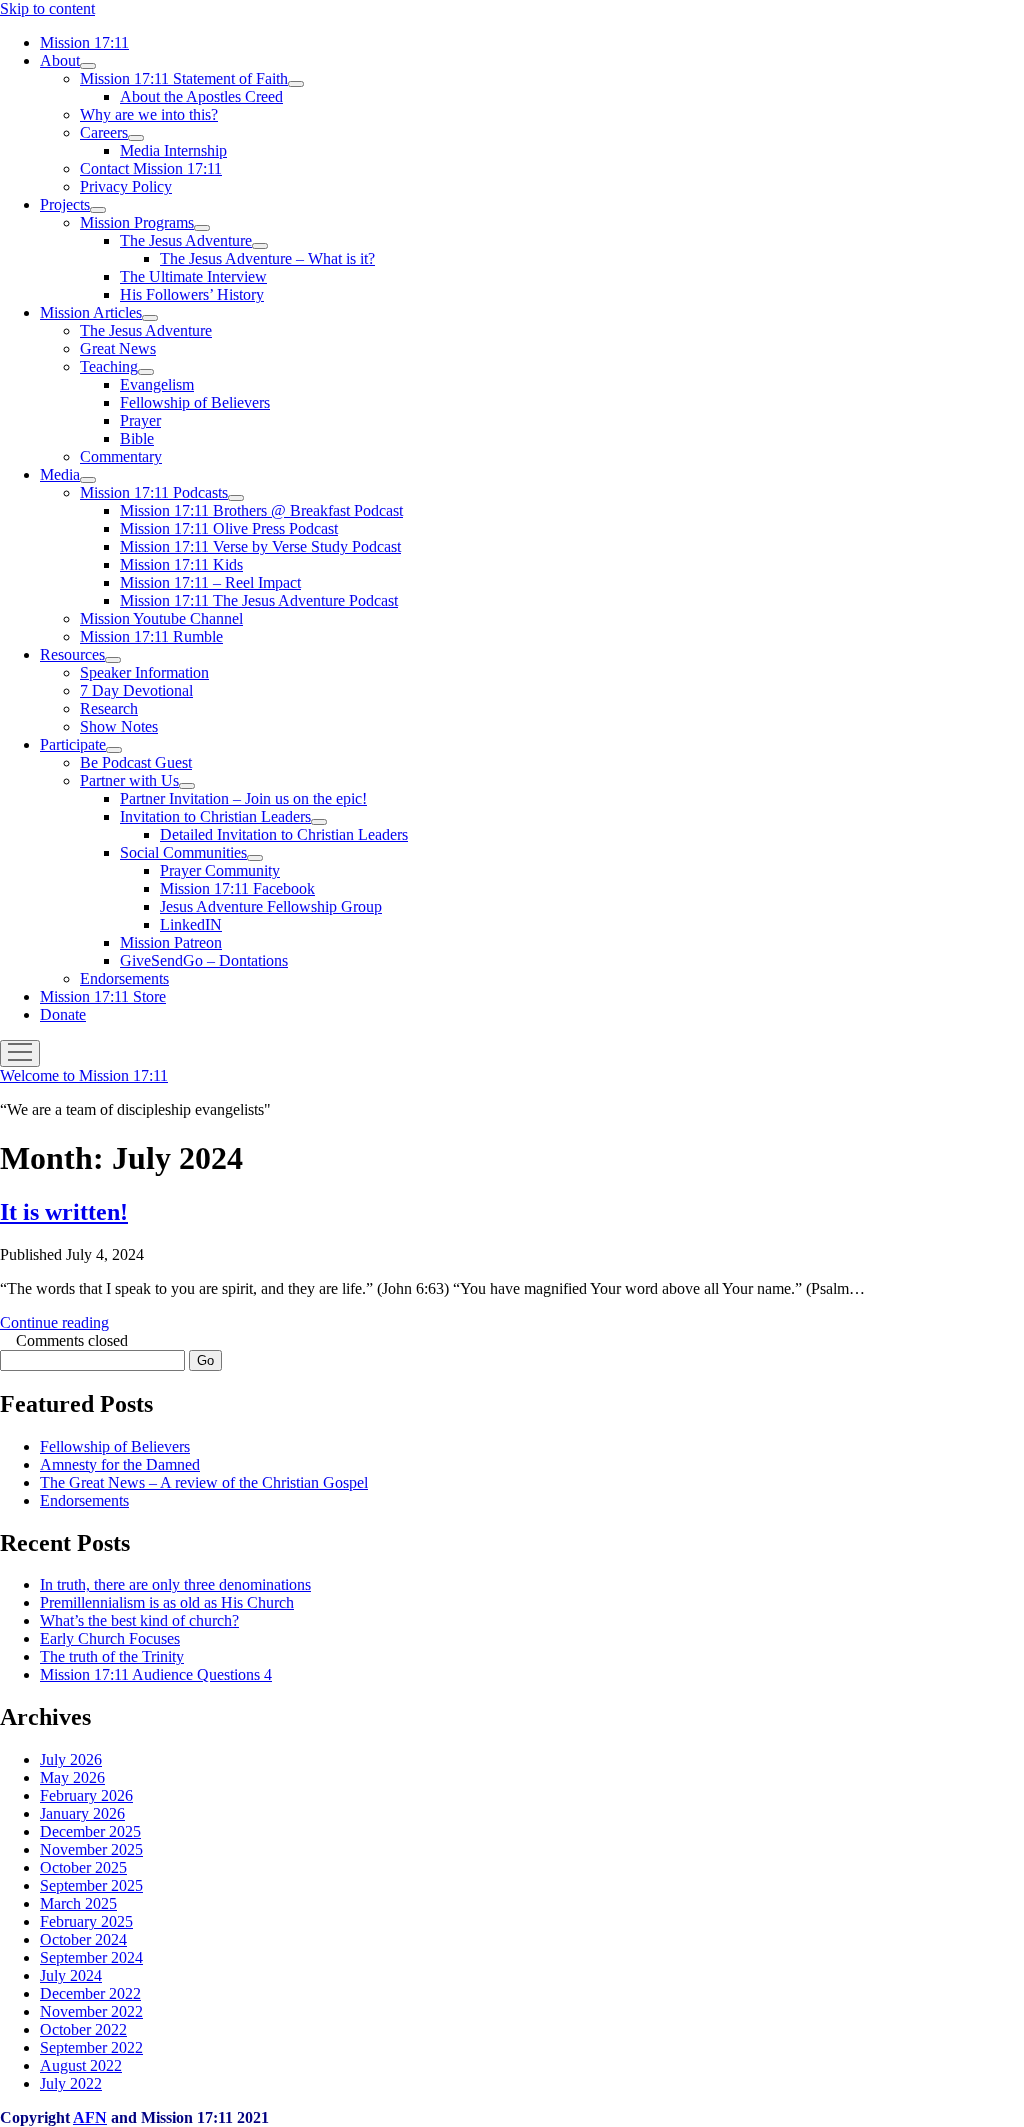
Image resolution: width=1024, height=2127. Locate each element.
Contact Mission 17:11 (151, 168)
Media (60, 474)
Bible (137, 438)
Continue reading (54, 1322)
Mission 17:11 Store (103, 996)
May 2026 (72, 1777)
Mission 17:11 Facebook (237, 888)
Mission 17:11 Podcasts (154, 492)
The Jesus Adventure (186, 240)
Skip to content (47, 8)
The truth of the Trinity (112, 1656)
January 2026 (82, 1813)
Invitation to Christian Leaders (215, 816)
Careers (104, 132)
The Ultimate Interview (193, 276)
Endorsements (124, 978)
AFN (90, 2117)
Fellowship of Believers (195, 402)
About (60, 60)
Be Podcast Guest (136, 762)
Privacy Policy (126, 186)
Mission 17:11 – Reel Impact (210, 582)
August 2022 (81, 2065)
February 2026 (86, 1795)
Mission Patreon (171, 942)
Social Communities (183, 852)
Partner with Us (129, 780)
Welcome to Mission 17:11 (84, 1075)
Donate (63, 1014)
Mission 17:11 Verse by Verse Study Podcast (260, 546)
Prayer (140, 420)
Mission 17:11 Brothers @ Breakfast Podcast (261, 510)
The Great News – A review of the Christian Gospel (204, 1482)
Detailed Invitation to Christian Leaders (284, 834)
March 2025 (78, 1903)
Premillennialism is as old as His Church (167, 1602)
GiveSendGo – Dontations (204, 960)
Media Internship (173, 150)
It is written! (64, 1212)
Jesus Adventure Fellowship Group (271, 906)
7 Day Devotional (136, 690)
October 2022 (83, 2029)
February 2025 (86, 1921)
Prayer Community (220, 870)
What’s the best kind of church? (139, 1620)
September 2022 (91, 2047)
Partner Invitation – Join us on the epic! (243, 798)
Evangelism (157, 384)
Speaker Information (144, 672)
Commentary (121, 456)
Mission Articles (91, 312)
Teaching (109, 366)
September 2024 (91, 1957)
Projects (65, 204)
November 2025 (91, 1849)
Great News (118, 348)
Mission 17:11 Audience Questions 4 (156, 1674)
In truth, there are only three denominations (175, 1584)
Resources (72, 654)
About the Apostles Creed (201, 96)
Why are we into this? (149, 114)
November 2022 (91, 2011)
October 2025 (83, 1867)
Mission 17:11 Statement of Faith (184, 78)
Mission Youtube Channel (161, 618)
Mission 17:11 (84, 42)
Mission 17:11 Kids (181, 564)
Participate (73, 744)
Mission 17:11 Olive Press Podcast (229, 528)
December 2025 (90, 1831)
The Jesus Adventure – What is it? (267, 258)
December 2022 (90, 1993)
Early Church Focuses (110, 1638)
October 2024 (83, 1939)
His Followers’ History (192, 294)
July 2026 (71, 1759)
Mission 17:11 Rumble (151, 636)
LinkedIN (191, 924)
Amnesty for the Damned (120, 1464)
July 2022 (71, 2083)
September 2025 (91, 1885)
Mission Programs (137, 222)
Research (109, 708)
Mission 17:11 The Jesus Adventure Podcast (259, 600)
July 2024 (71, 1975)
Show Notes (119, 726)
